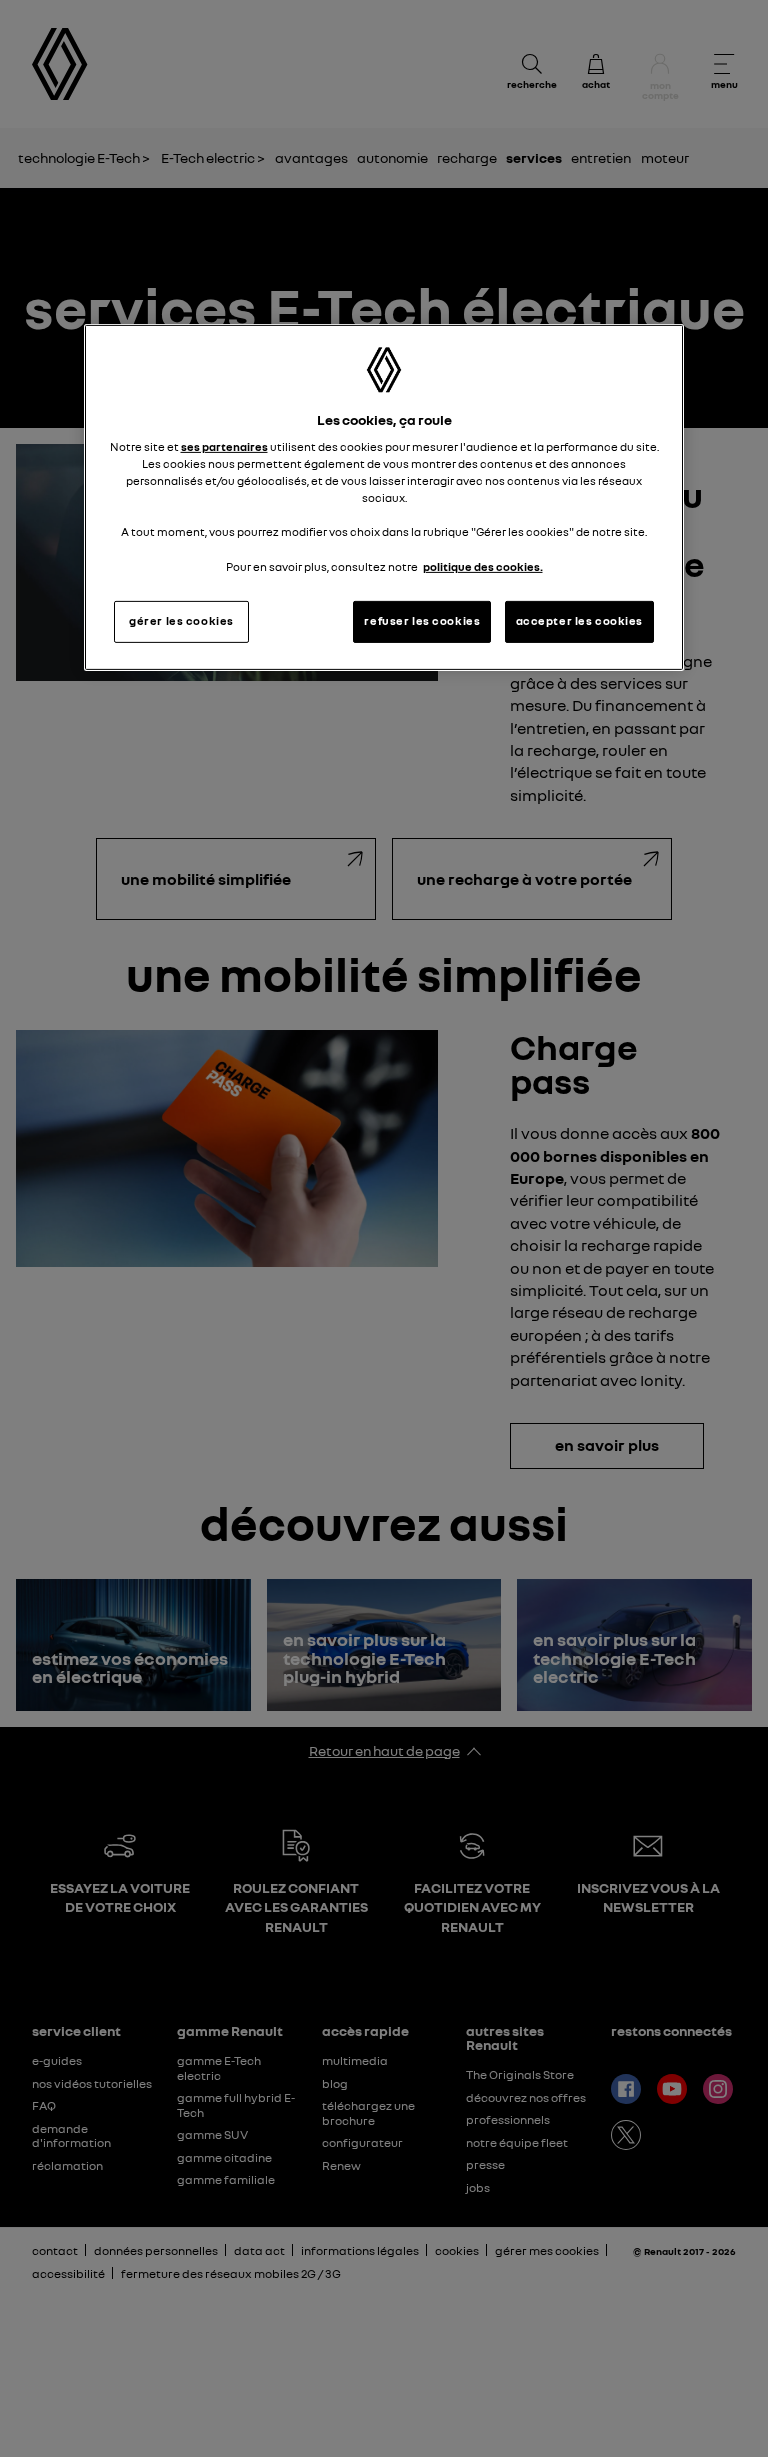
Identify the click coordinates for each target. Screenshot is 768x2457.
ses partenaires (224, 447)
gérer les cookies (181, 621)
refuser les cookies (422, 621)
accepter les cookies (579, 621)
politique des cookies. (483, 566)
